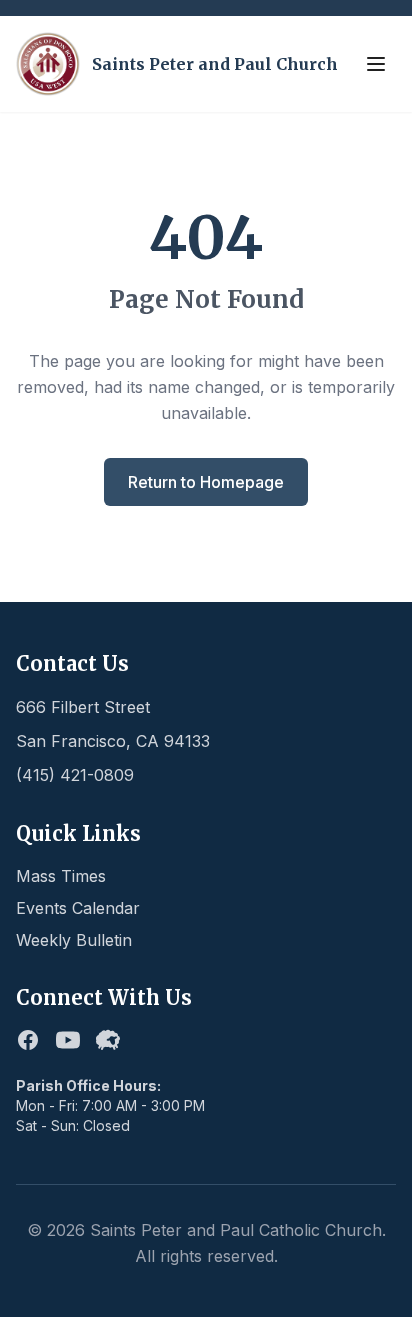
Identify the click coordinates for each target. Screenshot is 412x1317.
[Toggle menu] (376, 64)
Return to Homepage (206, 482)
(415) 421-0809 (75, 775)
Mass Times (61, 876)
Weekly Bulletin (74, 940)
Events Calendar (78, 908)
